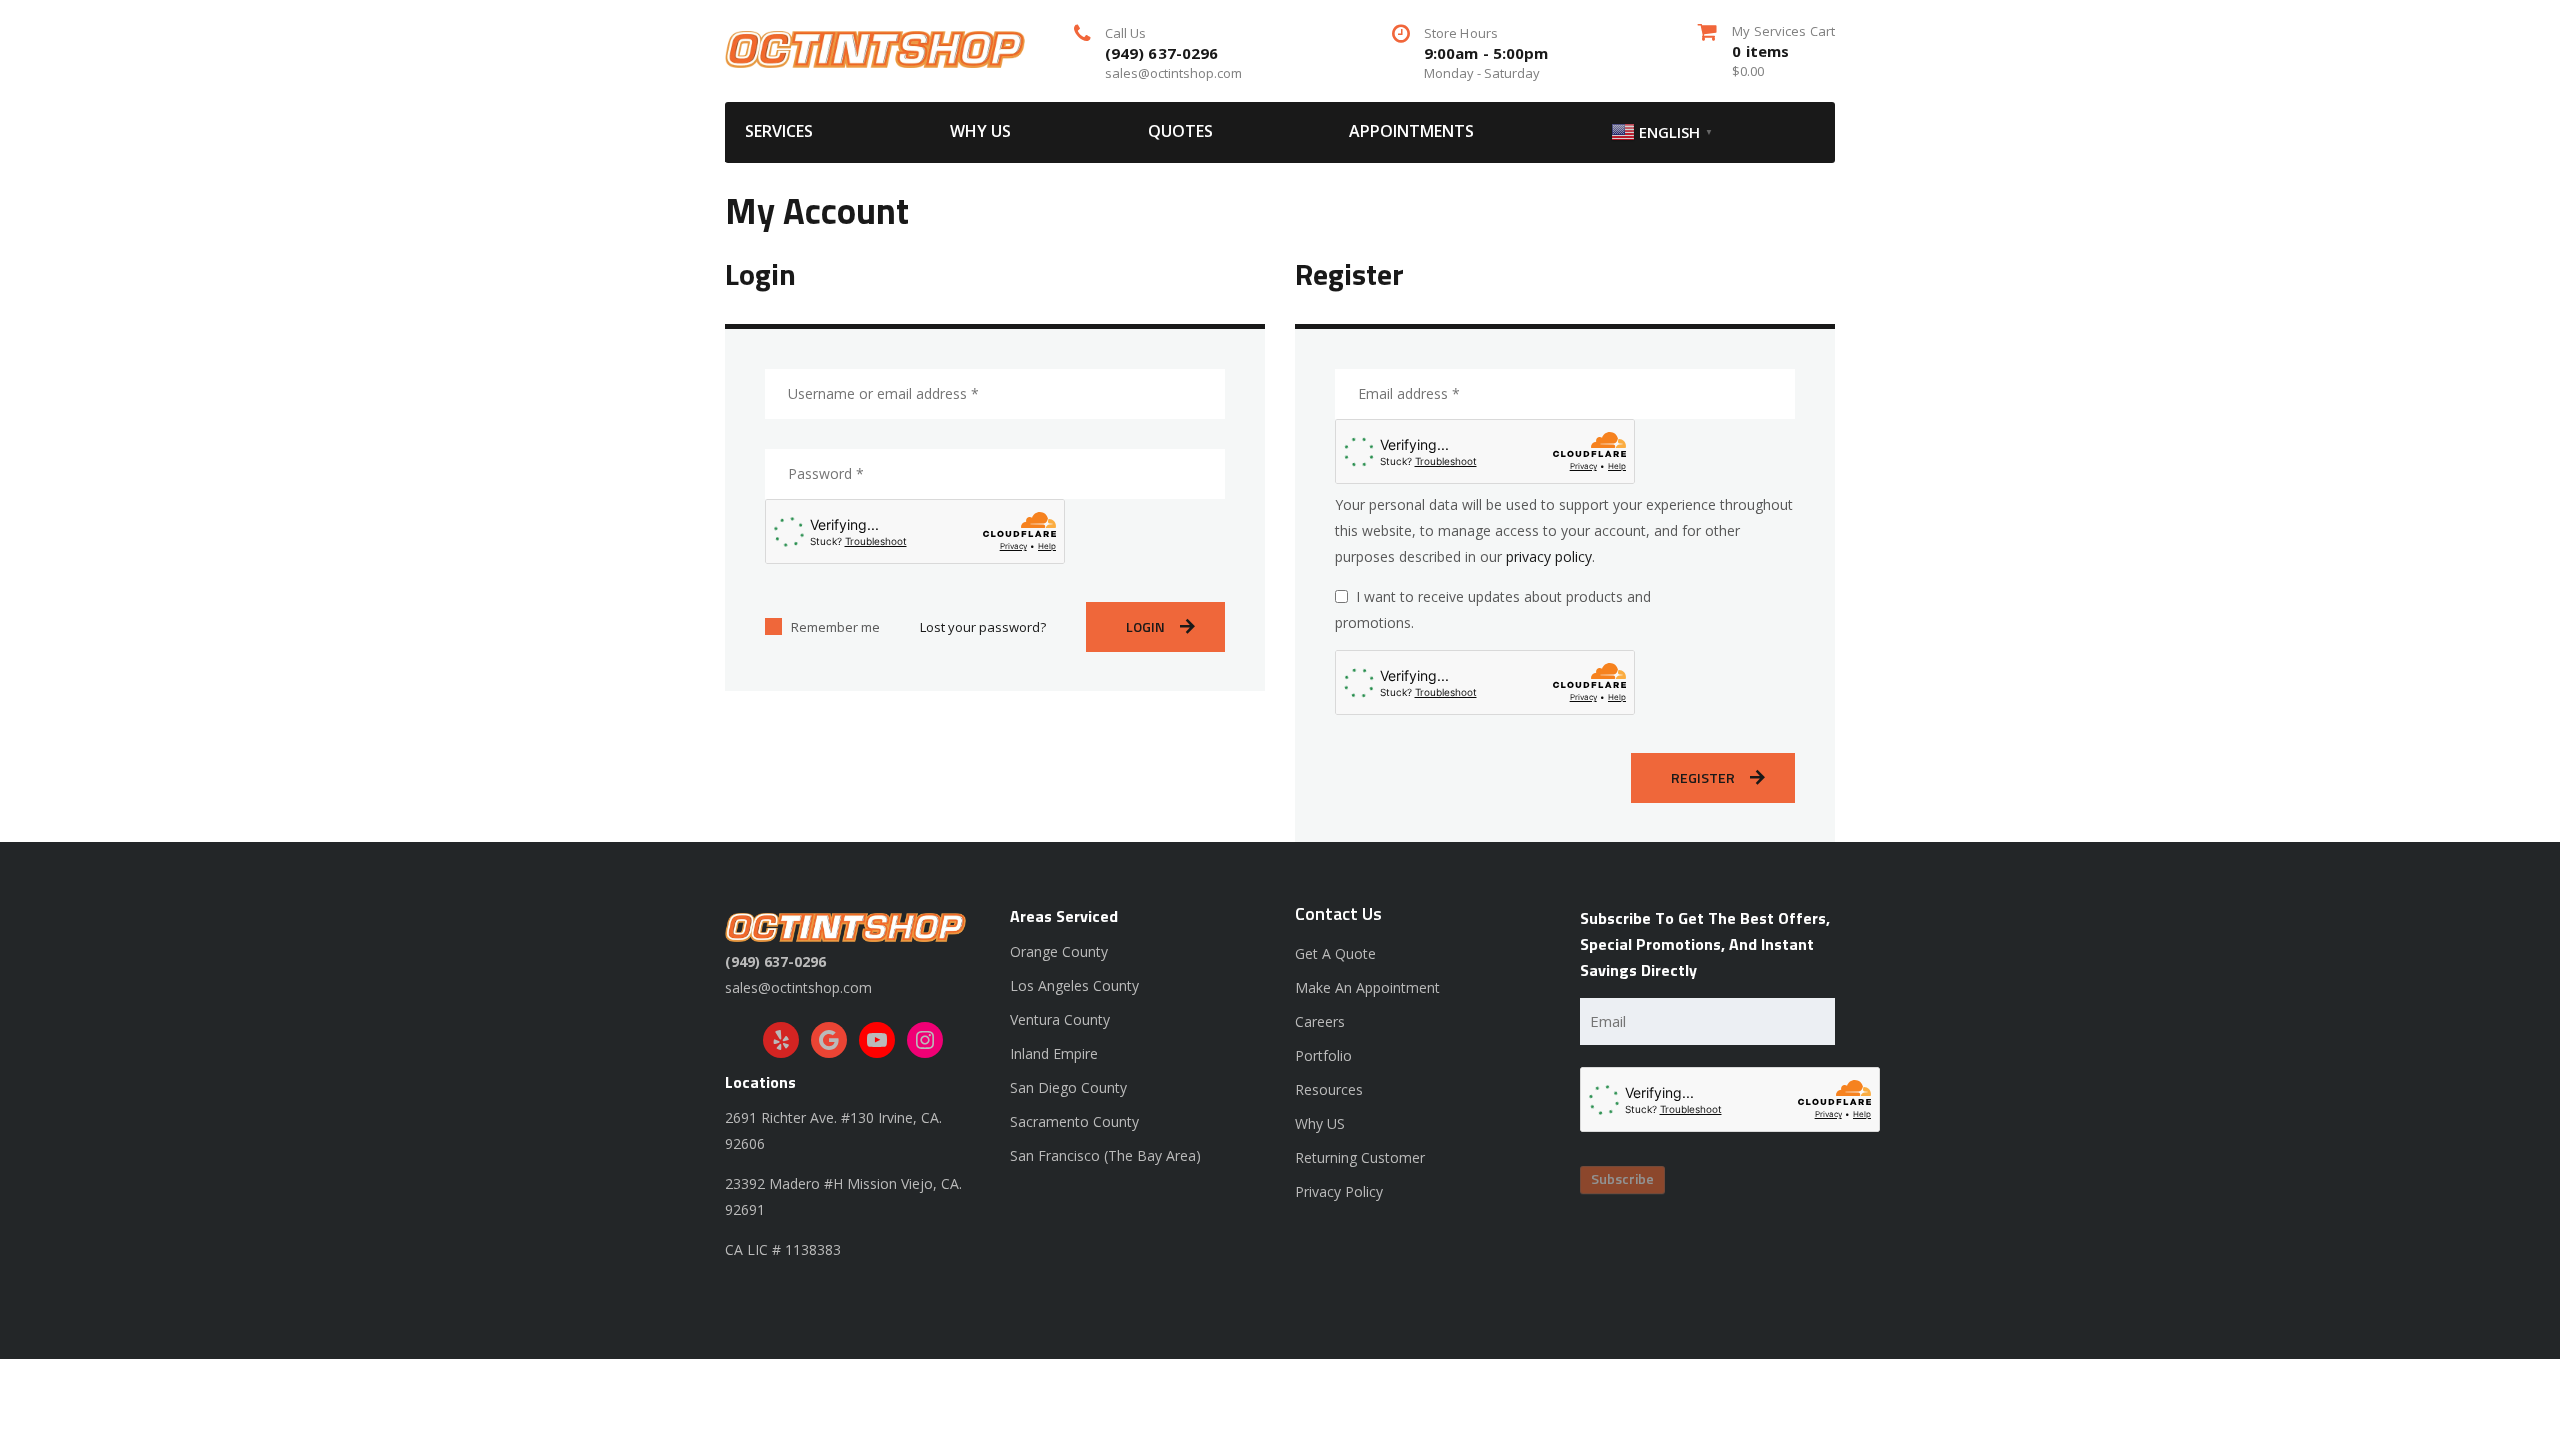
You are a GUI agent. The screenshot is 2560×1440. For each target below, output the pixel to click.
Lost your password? (983, 627)
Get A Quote (1335, 953)
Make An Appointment (1367, 987)
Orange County (1059, 951)
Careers (1320, 1021)
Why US (980, 131)
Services (779, 131)
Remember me (835, 627)
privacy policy (1549, 556)
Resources (1329, 1089)
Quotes (1180, 131)
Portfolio (1323, 1055)
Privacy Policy (1339, 1191)
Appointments (1411, 131)
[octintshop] (875, 47)
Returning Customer (1360, 1157)
